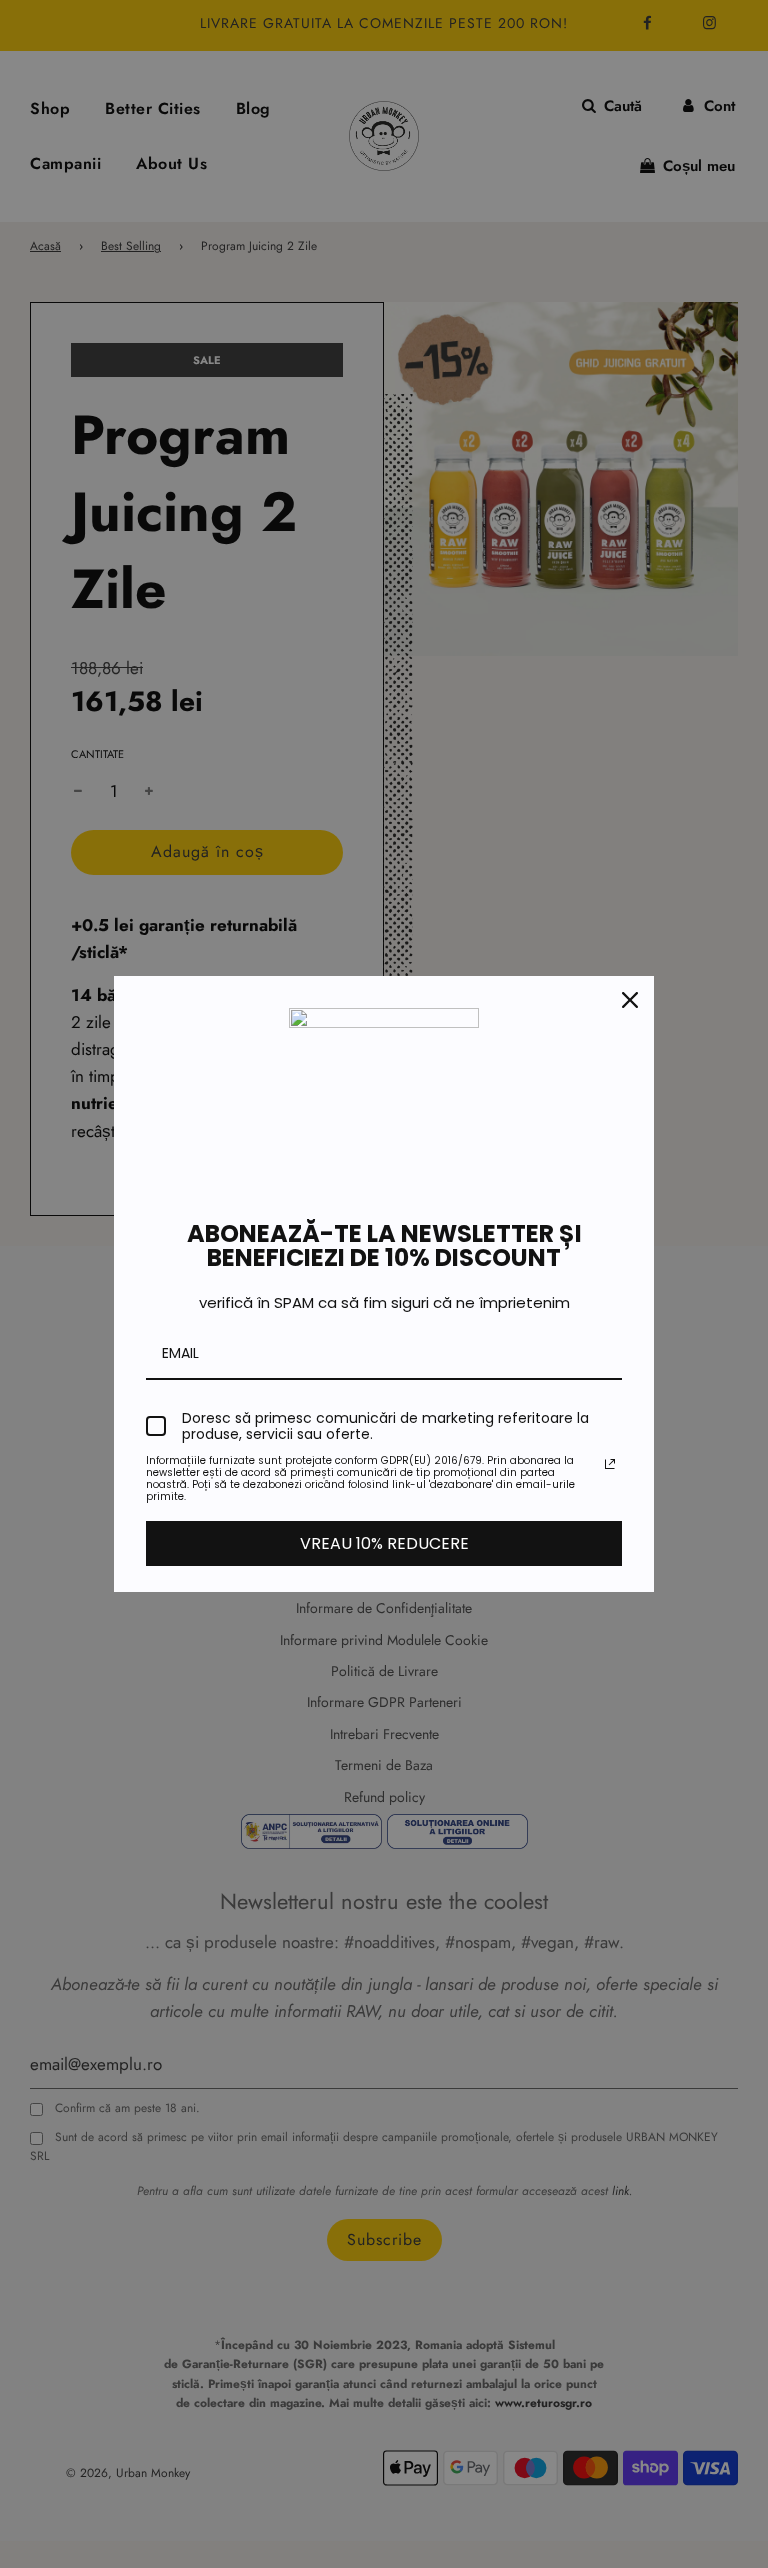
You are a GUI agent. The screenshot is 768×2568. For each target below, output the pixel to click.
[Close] (630, 1000)
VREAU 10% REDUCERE (384, 1543)
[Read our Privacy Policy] (610, 1464)
